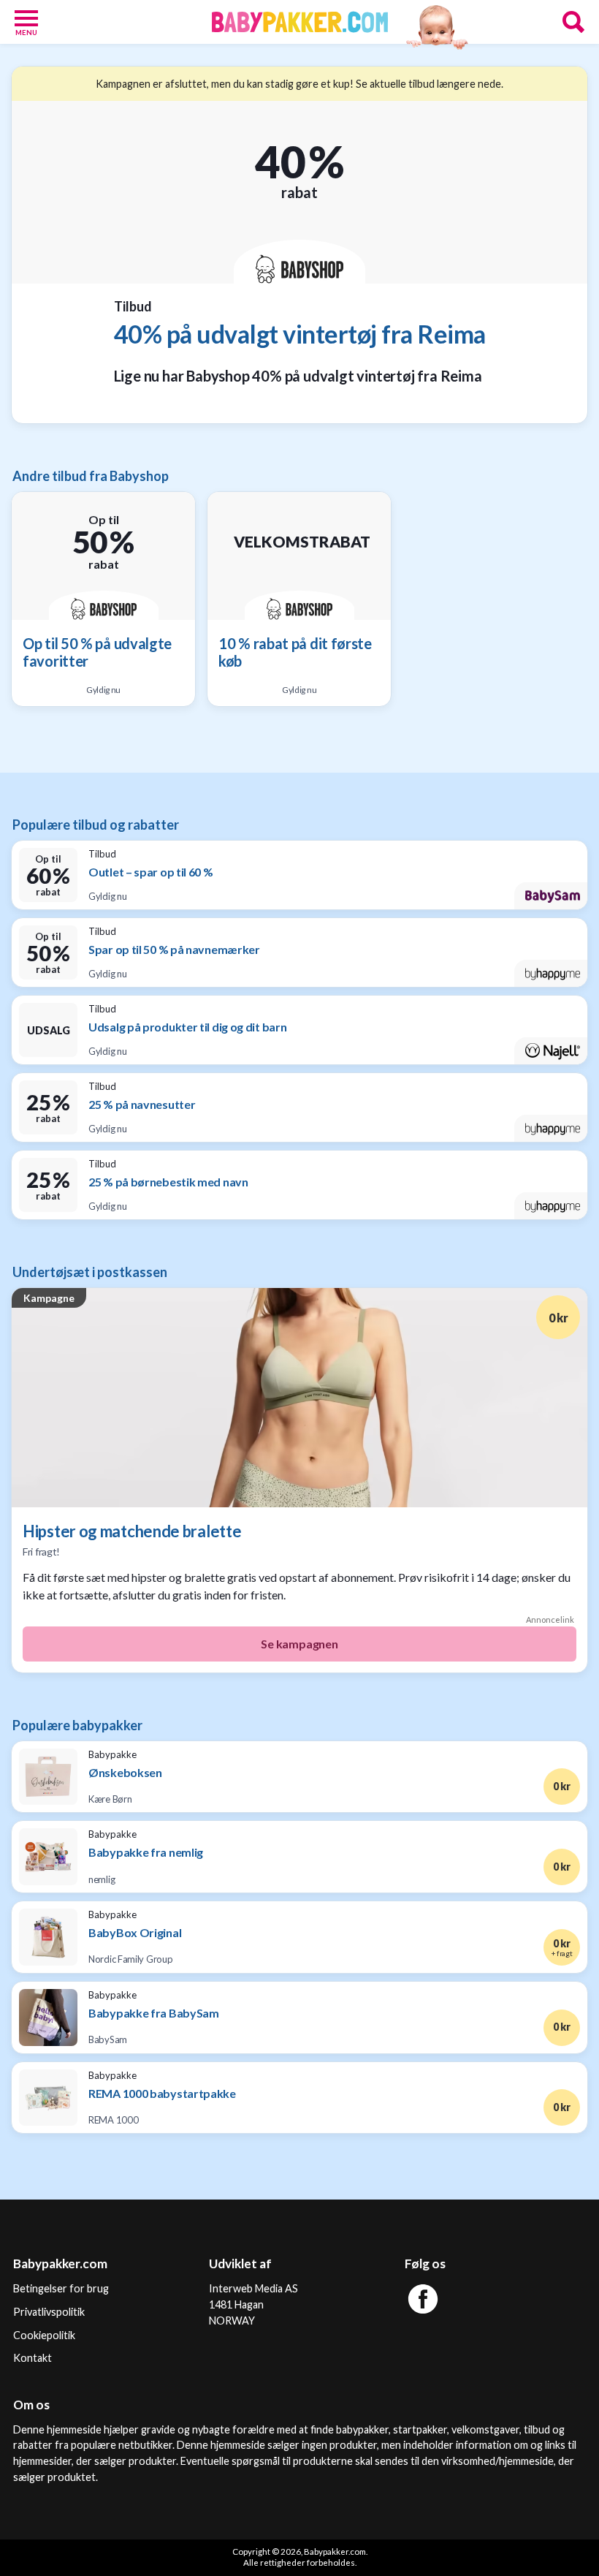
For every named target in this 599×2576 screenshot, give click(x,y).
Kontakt (33, 2358)
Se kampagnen (299, 1644)
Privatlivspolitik (49, 2312)
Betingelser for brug (61, 2288)
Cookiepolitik (44, 2335)
